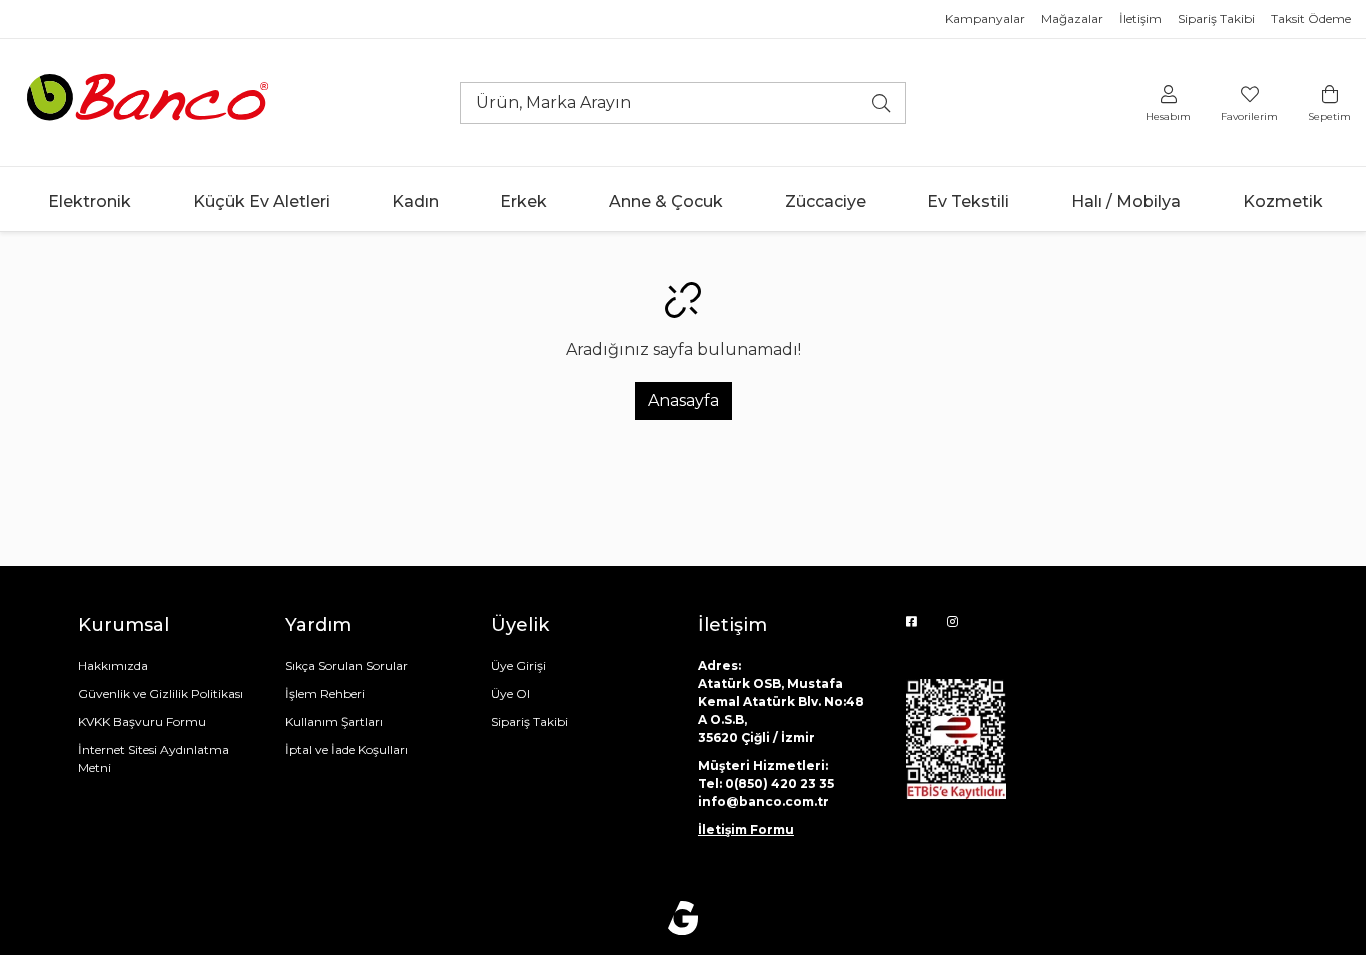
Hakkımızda (113, 665)
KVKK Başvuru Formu (142, 721)
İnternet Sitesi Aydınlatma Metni (153, 758)
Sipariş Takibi (1216, 18)
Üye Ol (510, 693)
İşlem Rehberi (325, 693)
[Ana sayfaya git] (150, 101)
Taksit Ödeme (1311, 18)
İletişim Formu (746, 829)
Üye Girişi (518, 665)
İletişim (1140, 18)
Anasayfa (683, 400)
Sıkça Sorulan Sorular (346, 665)
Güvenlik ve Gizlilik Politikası (160, 693)
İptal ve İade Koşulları (346, 749)
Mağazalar (1072, 18)
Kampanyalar (985, 18)
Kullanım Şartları (334, 721)
